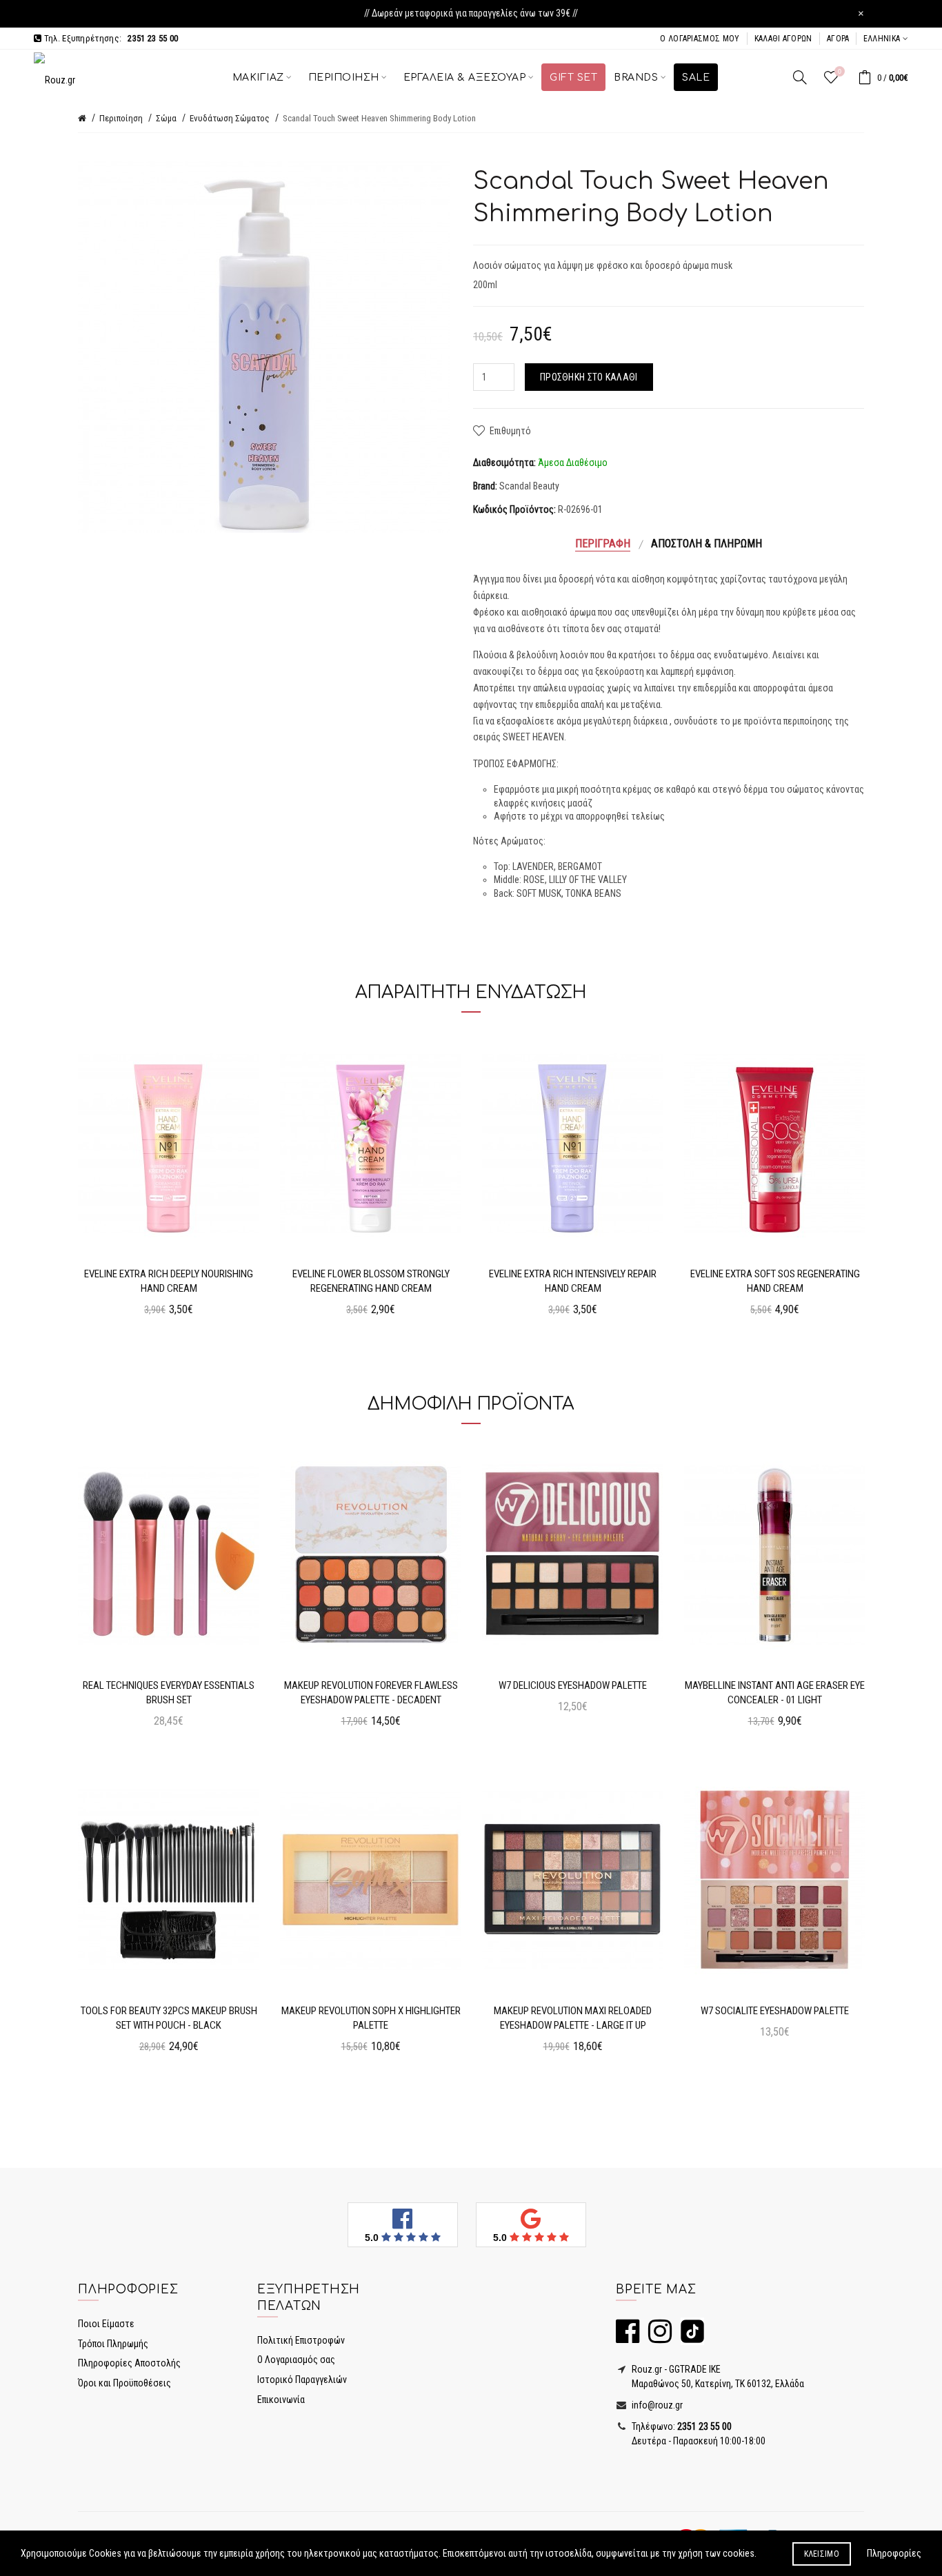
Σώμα (166, 118)
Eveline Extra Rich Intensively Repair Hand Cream (573, 1281)
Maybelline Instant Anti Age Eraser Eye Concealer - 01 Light (775, 1693)
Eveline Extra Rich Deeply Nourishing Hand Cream (169, 1281)
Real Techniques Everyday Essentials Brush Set (169, 1693)
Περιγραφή (603, 544)
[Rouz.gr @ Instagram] (657, 2337)
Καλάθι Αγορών (783, 39)
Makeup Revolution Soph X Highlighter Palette (371, 2018)
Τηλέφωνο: (681, 2426)
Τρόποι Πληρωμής (113, 2344)
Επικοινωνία (281, 2400)
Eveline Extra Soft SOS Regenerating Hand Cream (775, 1281)
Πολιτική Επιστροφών (301, 2340)
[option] (169, 1180)
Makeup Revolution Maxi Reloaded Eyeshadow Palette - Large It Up (573, 2018)
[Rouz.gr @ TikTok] (689, 2337)
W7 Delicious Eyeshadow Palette (573, 1685)
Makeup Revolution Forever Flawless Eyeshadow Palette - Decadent (371, 1693)
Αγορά (838, 39)
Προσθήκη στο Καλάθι (589, 377)
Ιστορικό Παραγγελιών (302, 2380)
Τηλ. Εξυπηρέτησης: (110, 38)
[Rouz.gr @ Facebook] (628, 2337)
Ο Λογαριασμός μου (700, 39)
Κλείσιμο (822, 2554)
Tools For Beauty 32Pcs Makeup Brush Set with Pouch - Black (169, 2018)
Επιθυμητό (510, 431)
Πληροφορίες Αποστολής (129, 2363)
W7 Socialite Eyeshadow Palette (775, 2011)
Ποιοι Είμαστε (106, 2324)
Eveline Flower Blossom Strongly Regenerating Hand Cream (371, 1281)
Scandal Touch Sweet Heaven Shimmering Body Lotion (379, 118)
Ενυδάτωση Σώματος (230, 118)
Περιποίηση (121, 118)
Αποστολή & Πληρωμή (706, 544)
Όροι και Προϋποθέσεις (124, 2383)
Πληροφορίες (894, 2553)
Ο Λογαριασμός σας (296, 2360)
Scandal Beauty (529, 486)
